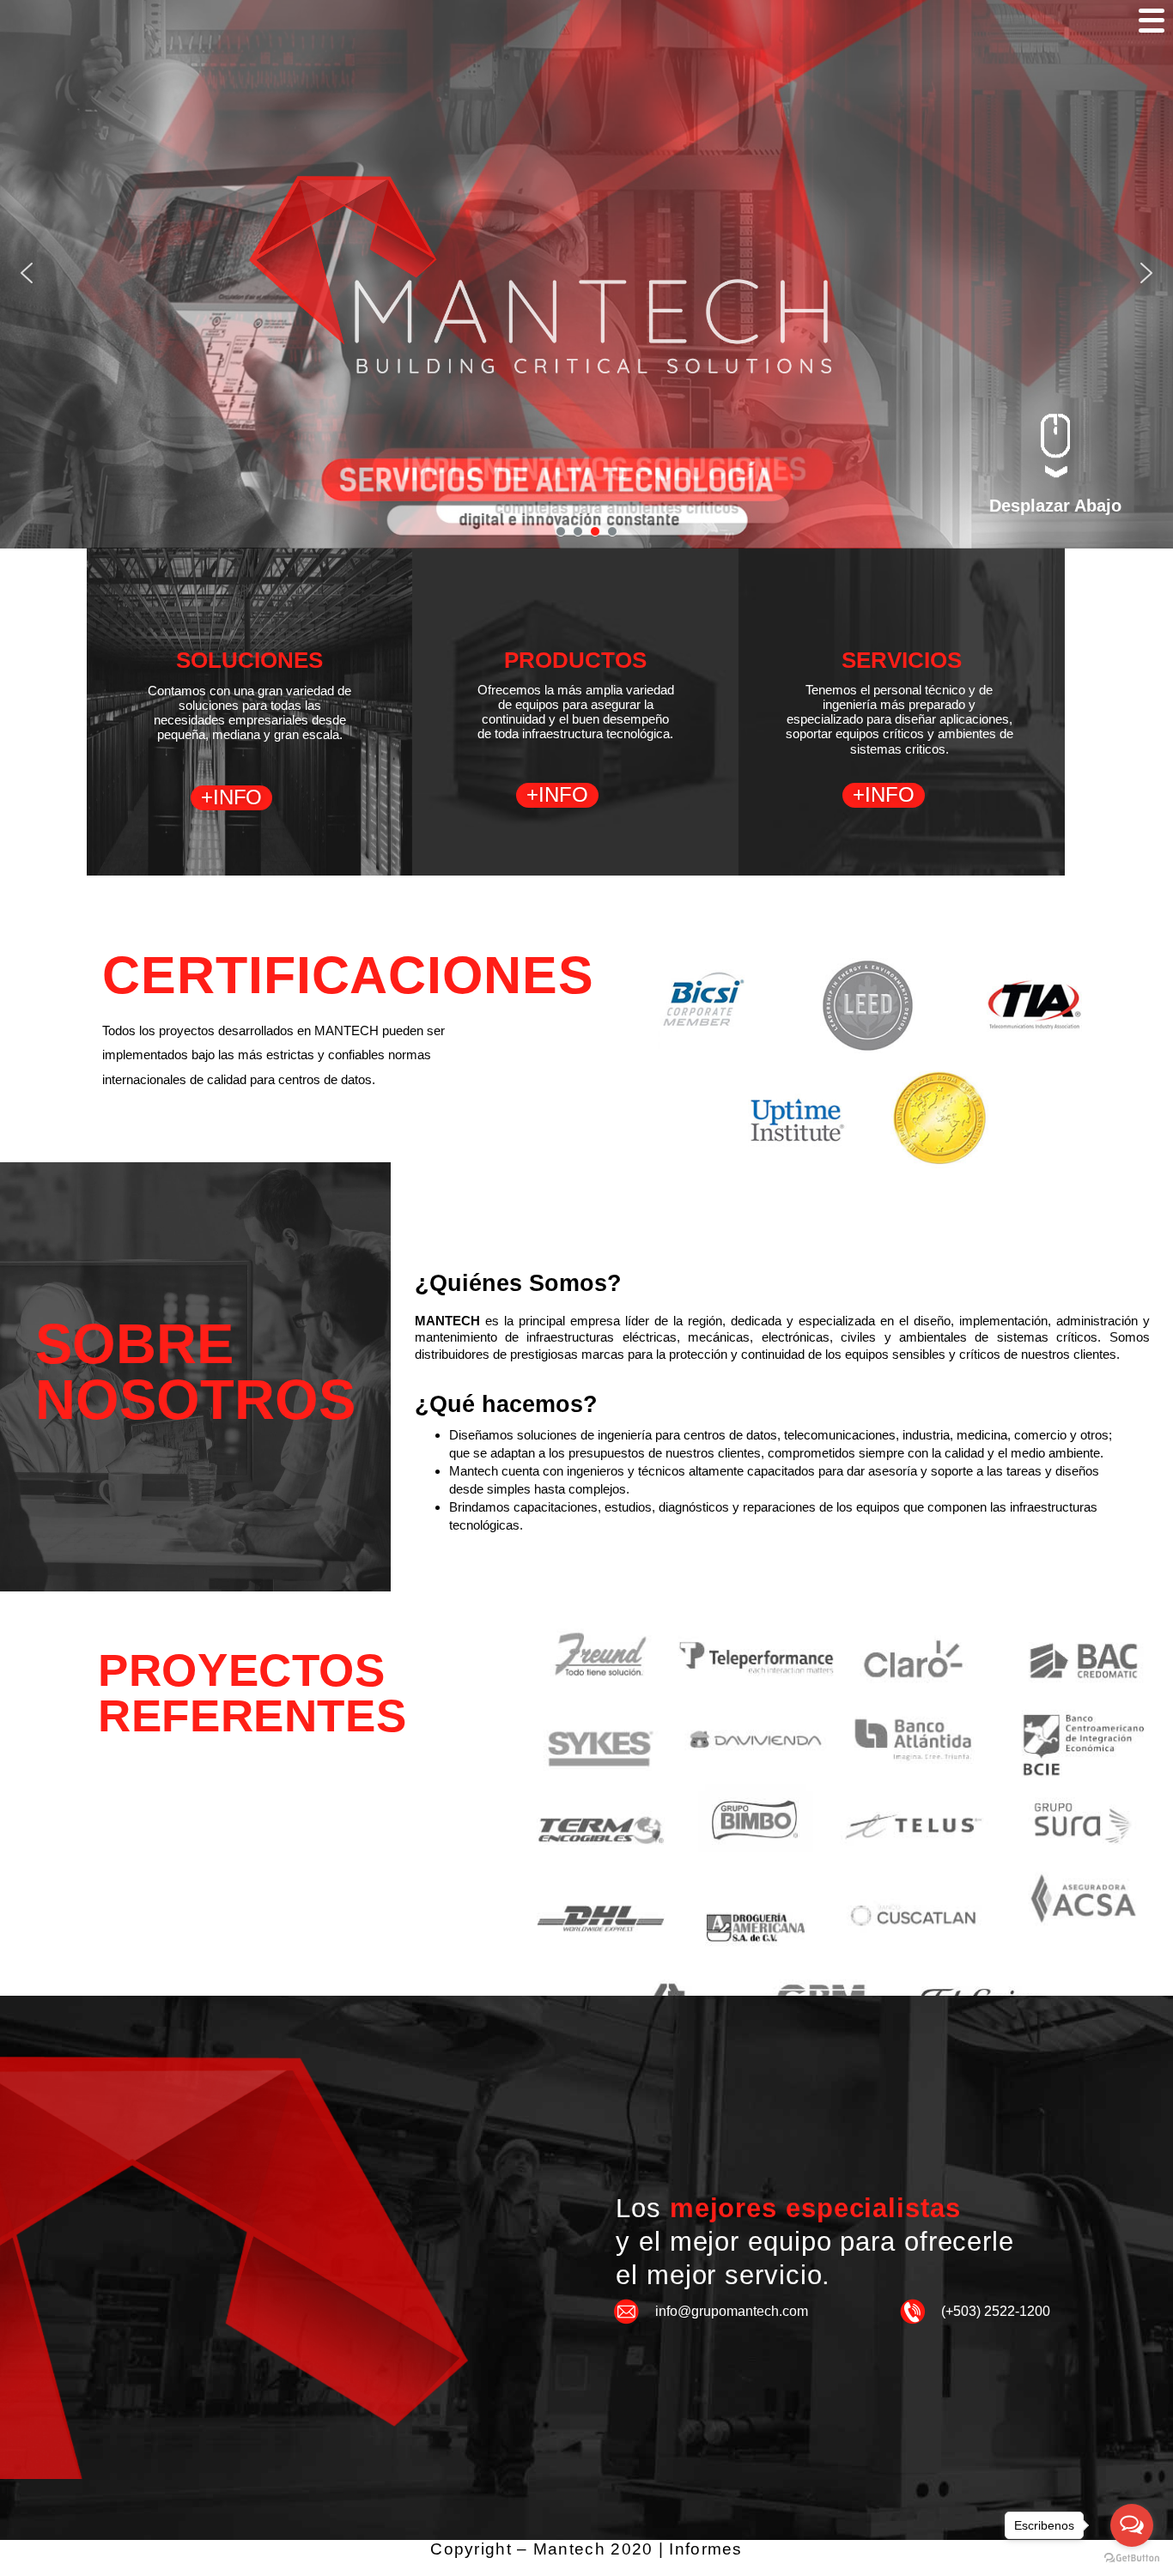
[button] (27, 273)
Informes (705, 2549)
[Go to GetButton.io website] (1132, 2558)
